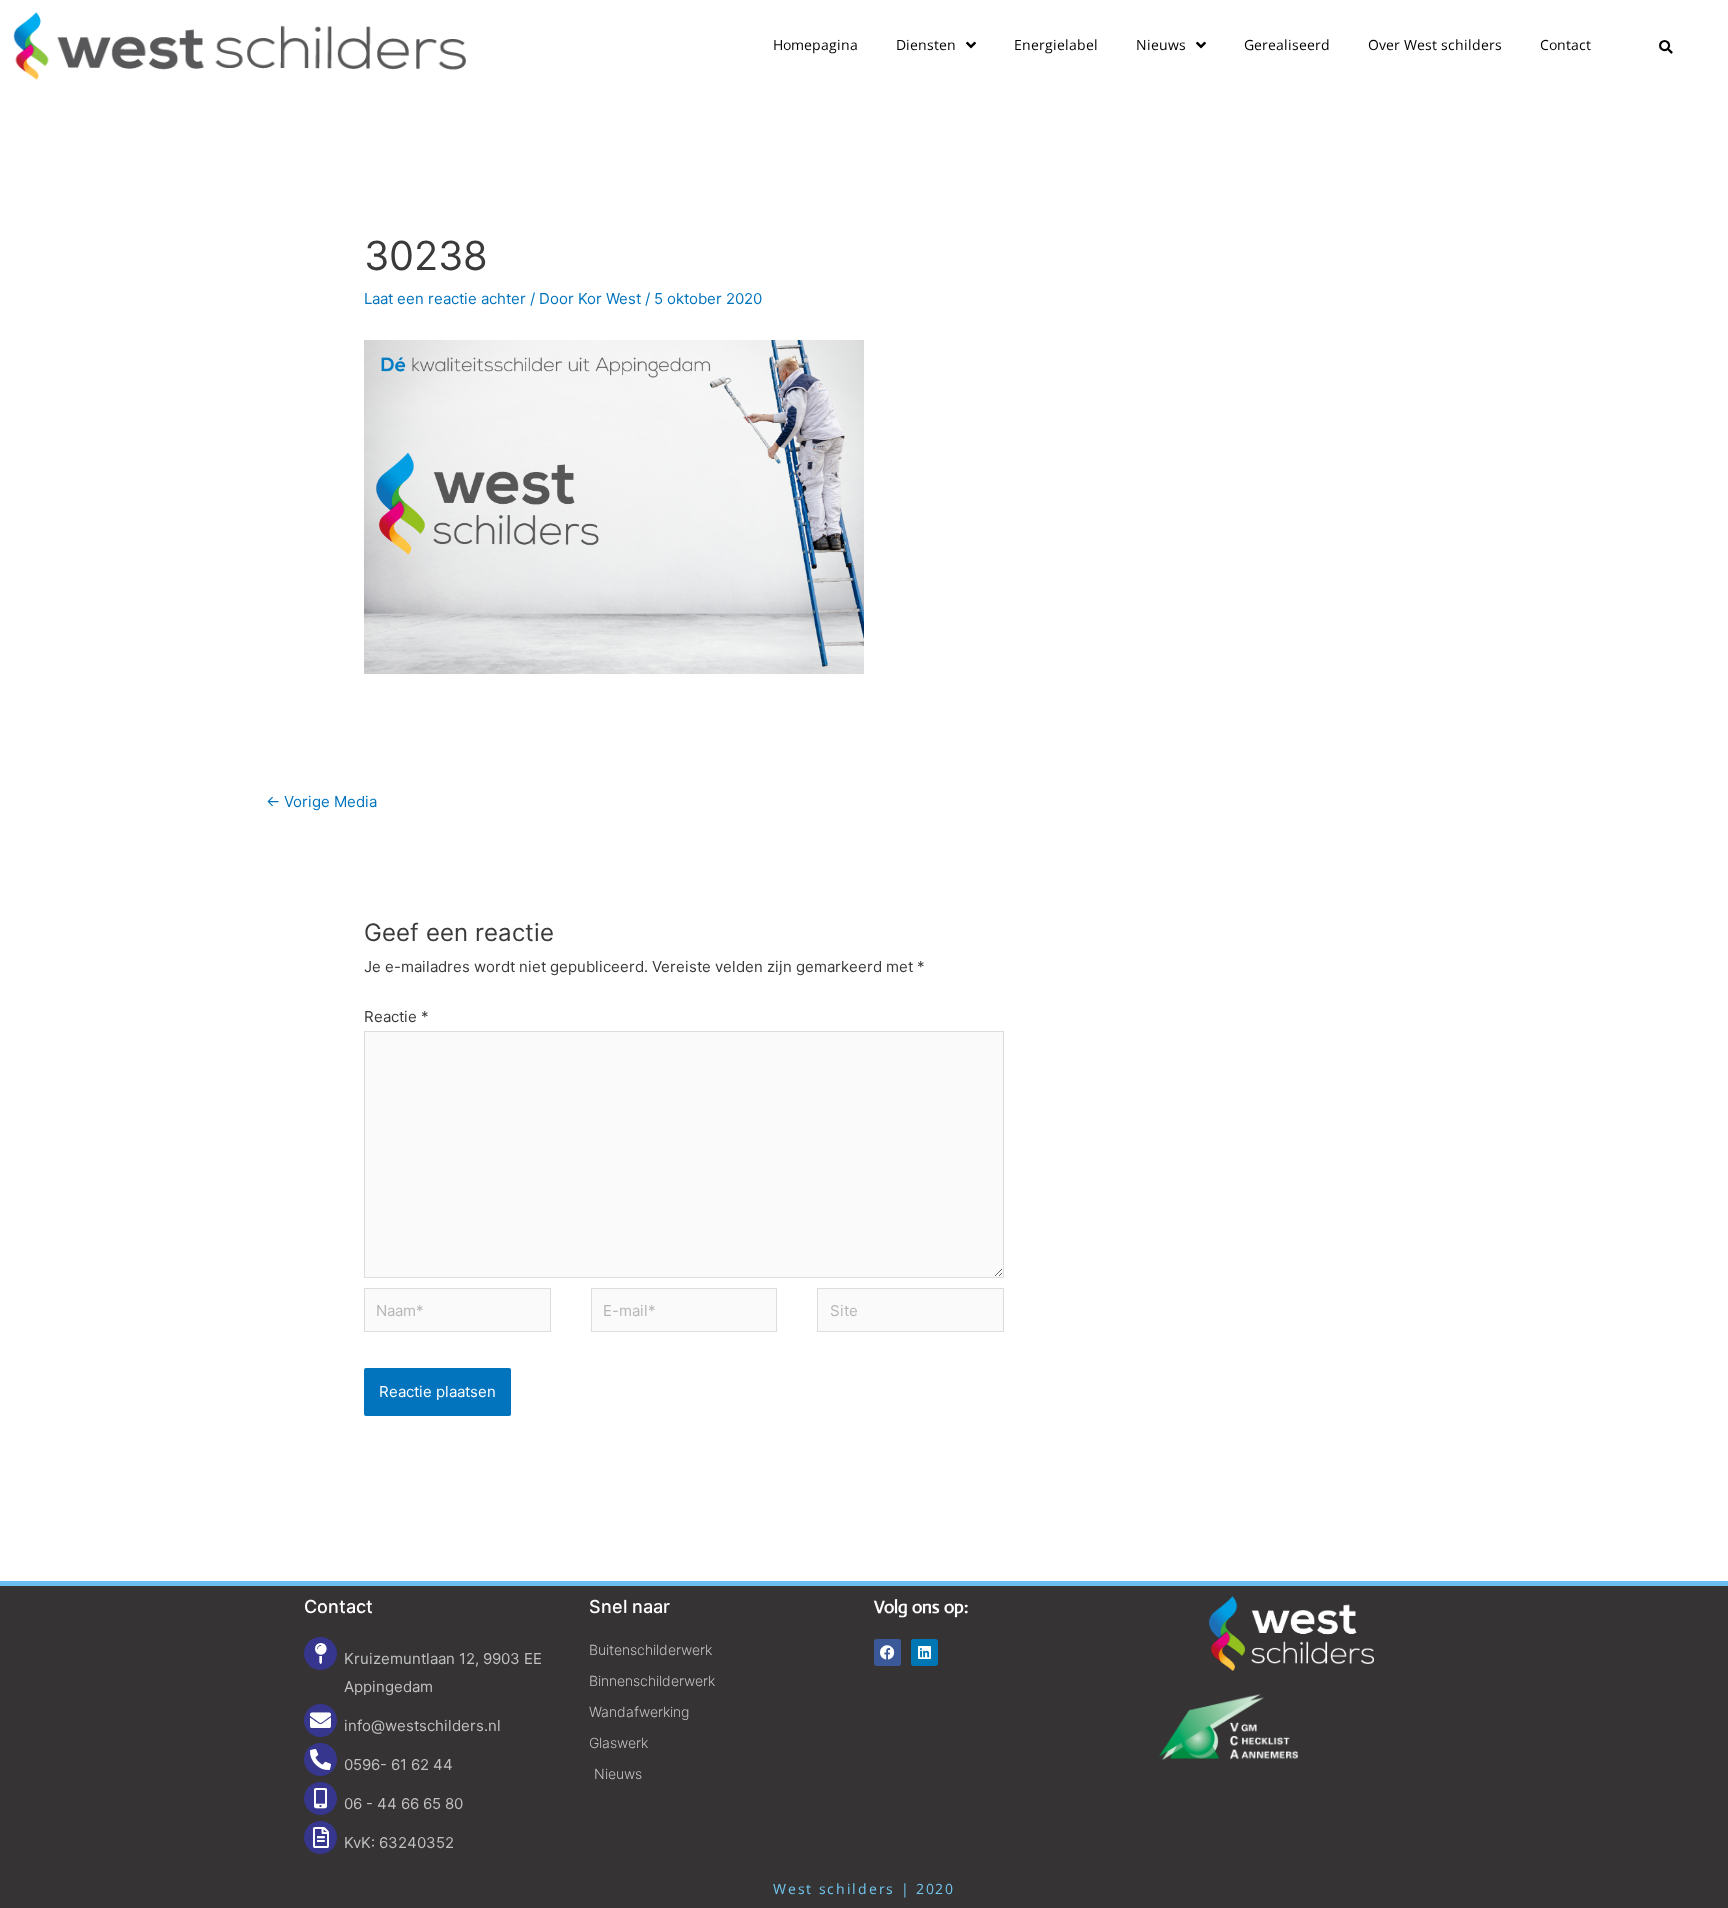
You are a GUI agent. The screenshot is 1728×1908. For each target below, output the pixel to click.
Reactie (396, 1016)
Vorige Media (321, 801)
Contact (1565, 44)
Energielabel (1056, 44)
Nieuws (1161, 44)
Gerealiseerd (1287, 44)
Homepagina (815, 44)
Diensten (926, 44)
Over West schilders (1435, 44)
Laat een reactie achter (445, 298)
